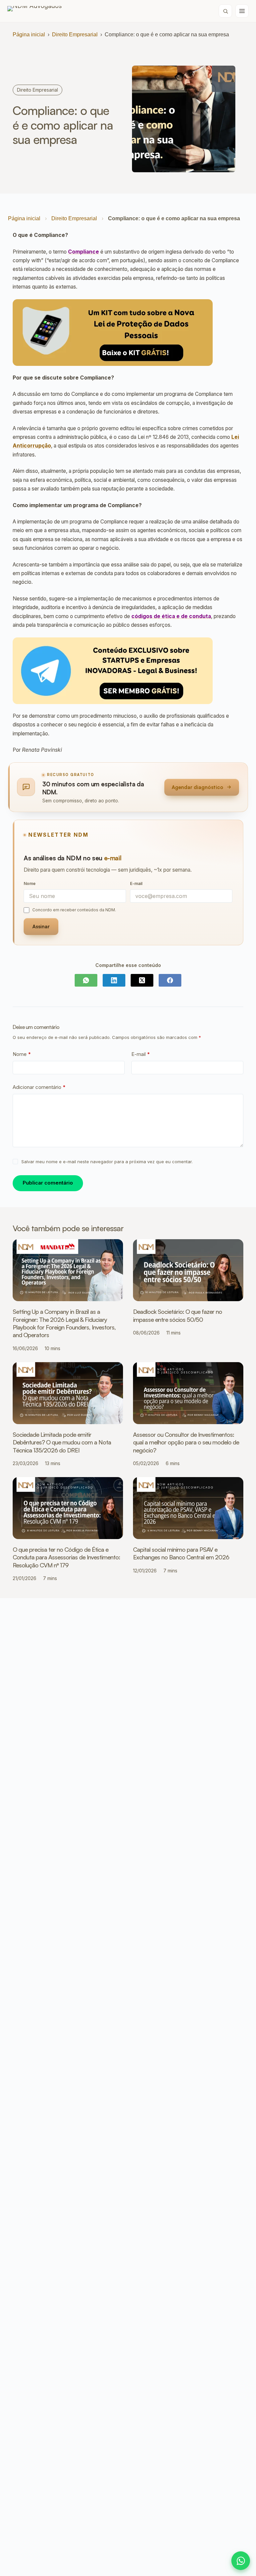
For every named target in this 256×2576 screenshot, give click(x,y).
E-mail (141, 1054)
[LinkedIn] (114, 980)
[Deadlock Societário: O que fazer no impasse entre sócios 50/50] (188, 1270)
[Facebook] (170, 980)
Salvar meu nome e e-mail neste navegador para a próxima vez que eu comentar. (107, 1162)
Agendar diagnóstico (197, 787)
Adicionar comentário (39, 1087)
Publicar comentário (48, 1183)
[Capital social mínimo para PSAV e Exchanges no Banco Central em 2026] (188, 1508)
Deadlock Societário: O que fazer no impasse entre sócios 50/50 (177, 1315)
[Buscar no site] (225, 11)
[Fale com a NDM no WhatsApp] (241, 2561)
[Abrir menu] (242, 11)
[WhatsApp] (86, 980)
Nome (22, 1054)
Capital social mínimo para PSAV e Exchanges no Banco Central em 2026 (181, 1553)
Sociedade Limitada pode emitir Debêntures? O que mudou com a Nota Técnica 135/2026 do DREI (62, 1442)
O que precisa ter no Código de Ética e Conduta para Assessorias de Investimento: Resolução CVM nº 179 (66, 1557)
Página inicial (29, 34)
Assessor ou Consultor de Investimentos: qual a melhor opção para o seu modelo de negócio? (186, 1442)
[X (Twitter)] (142, 980)
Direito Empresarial (75, 34)
